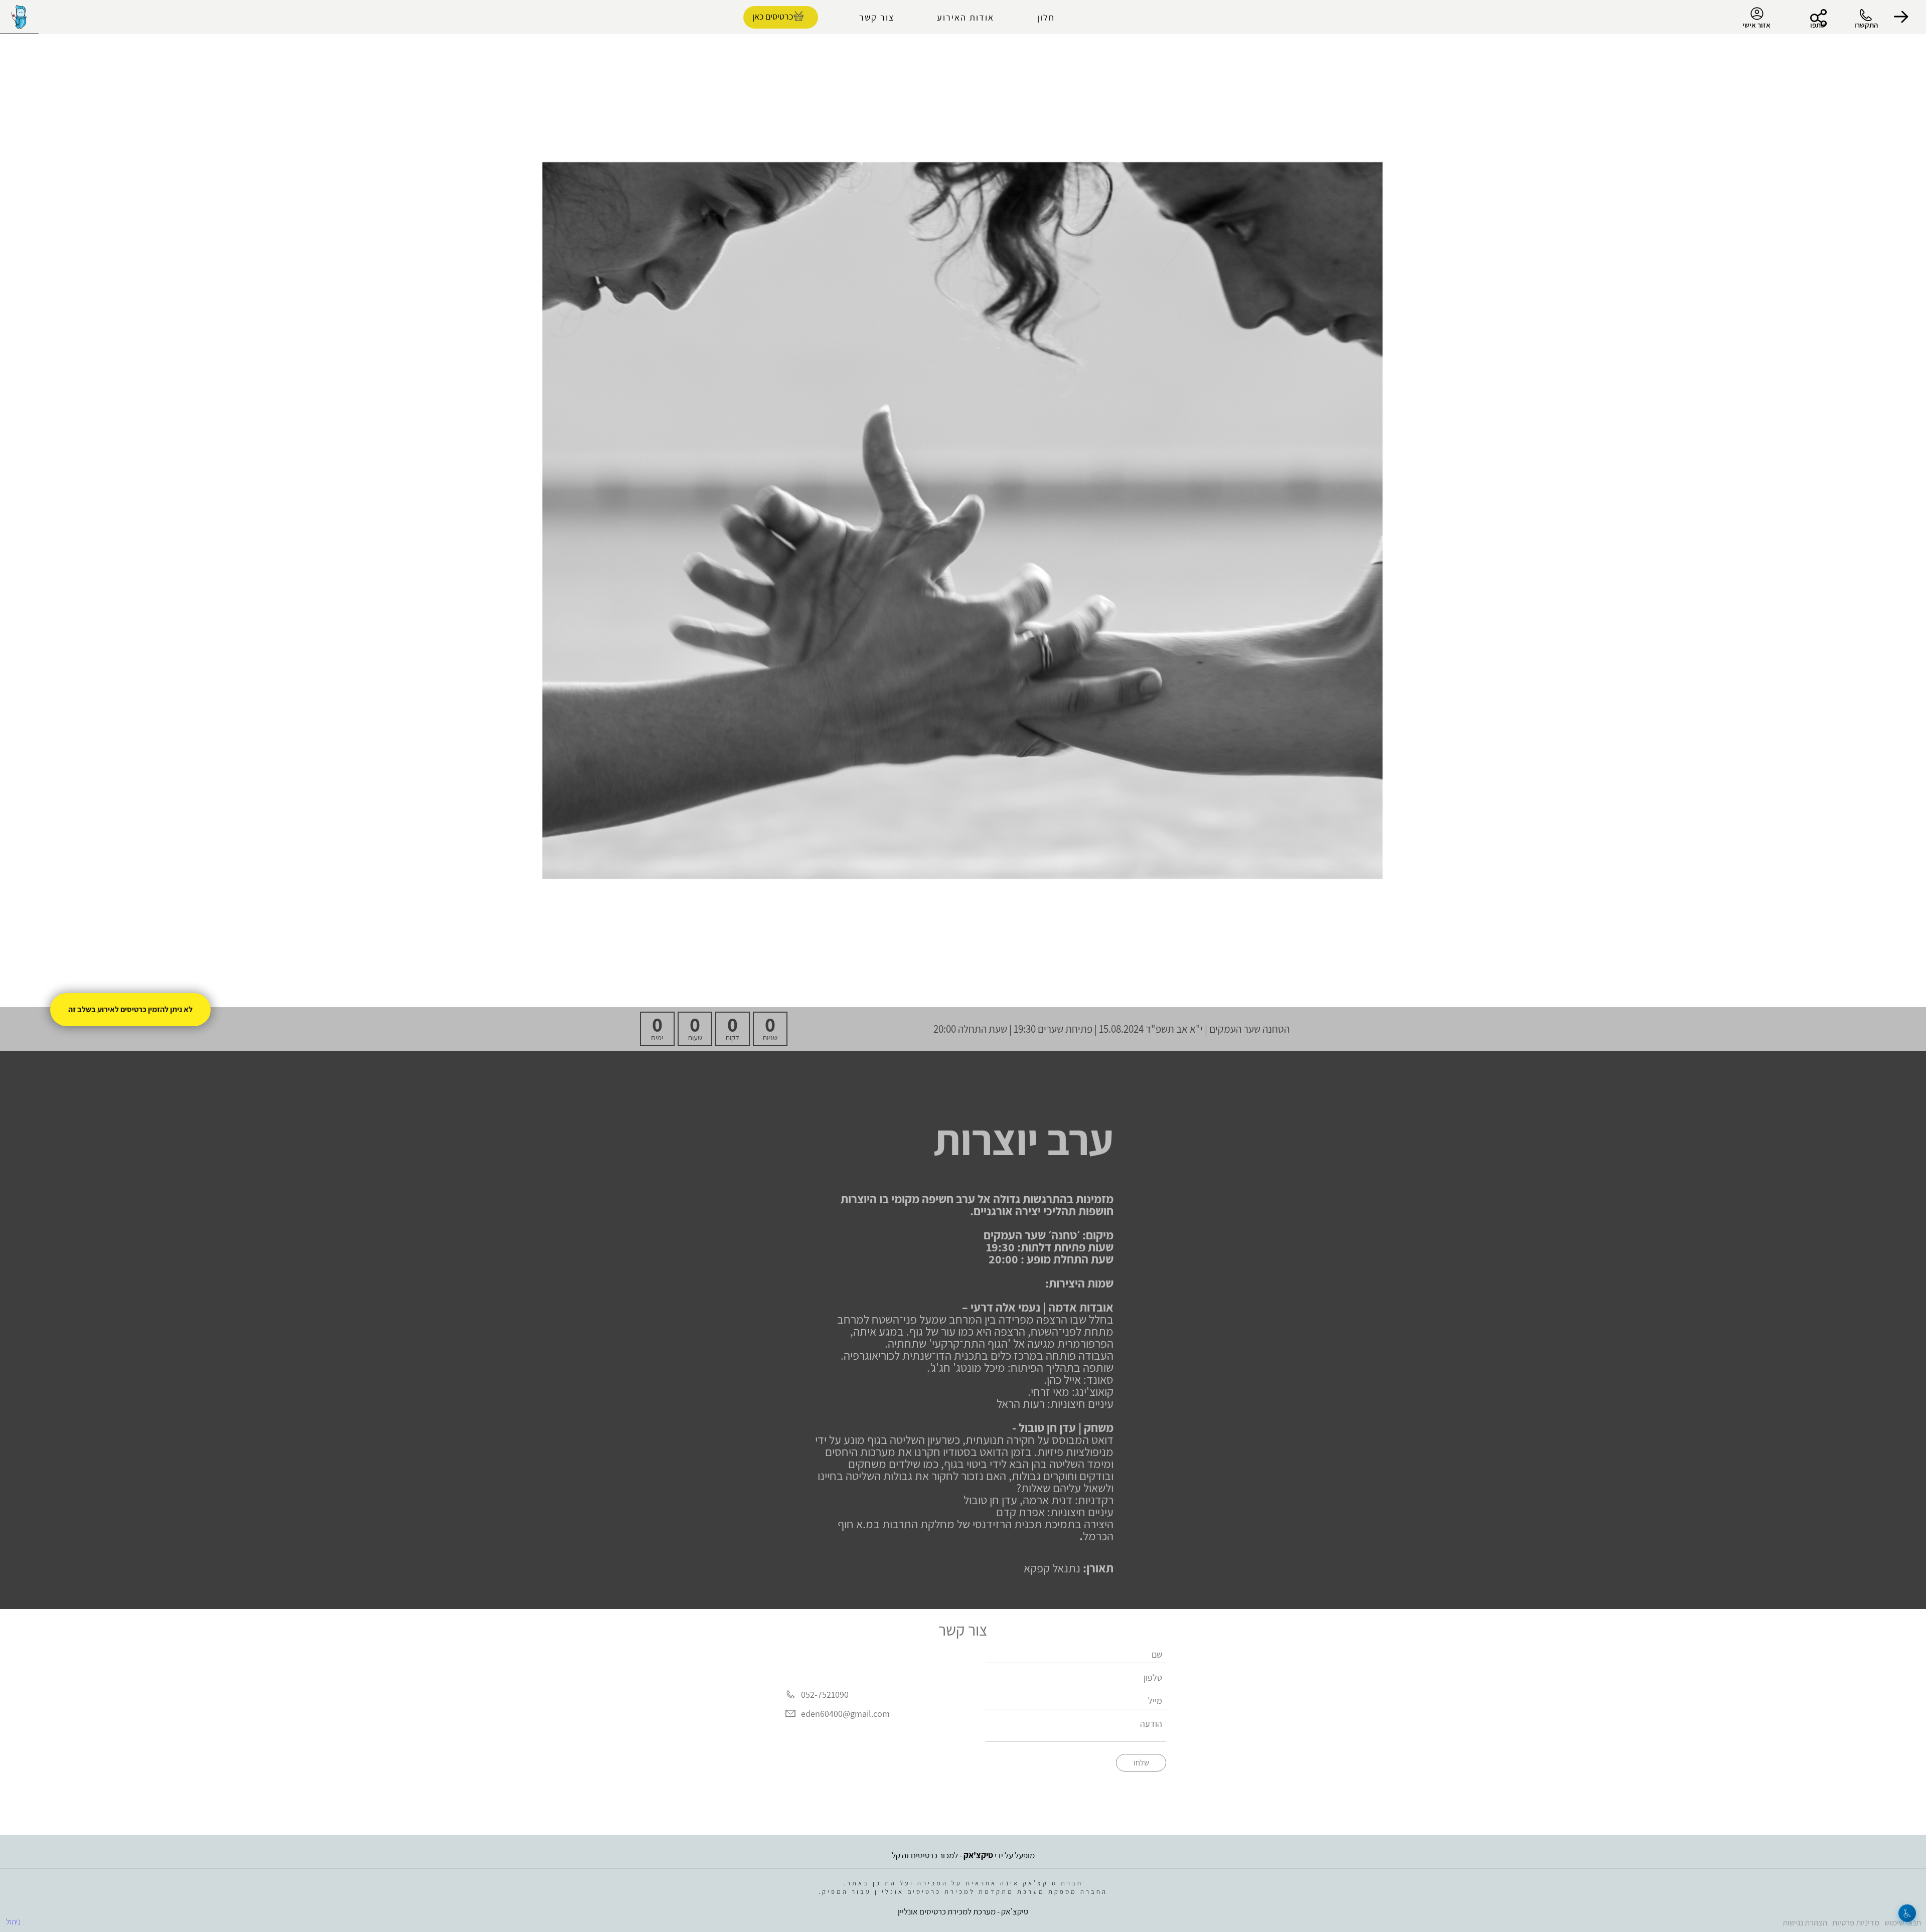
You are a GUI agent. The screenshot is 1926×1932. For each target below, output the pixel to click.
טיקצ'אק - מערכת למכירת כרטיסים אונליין (963, 1911)
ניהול (13, 1921)
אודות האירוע (966, 17)
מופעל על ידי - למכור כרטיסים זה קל (963, 1855)
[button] (1901, 17)
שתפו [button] (1818, 25)
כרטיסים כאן (773, 16)
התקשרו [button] (1866, 25)
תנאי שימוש (1903, 1922)
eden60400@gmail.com (845, 1714)
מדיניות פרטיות (1856, 1922)
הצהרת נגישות (1805, 1922)
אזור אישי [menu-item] (1756, 25)
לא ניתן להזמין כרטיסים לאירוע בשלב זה (130, 1009)
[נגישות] (1907, 1913)
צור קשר (877, 17)
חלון (1046, 17)
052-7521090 (825, 1695)
